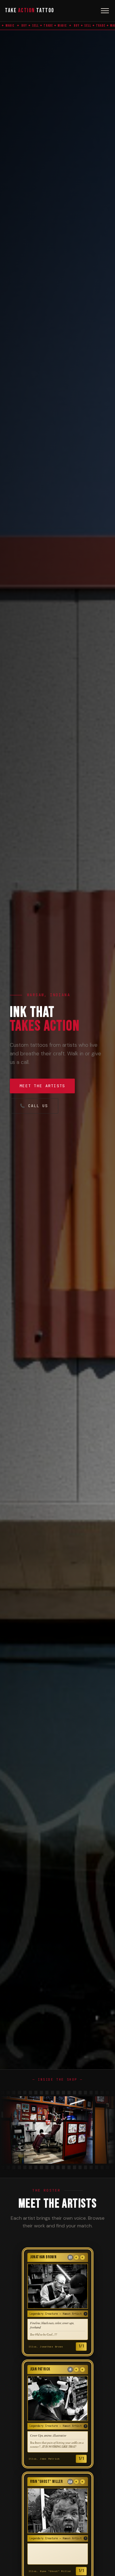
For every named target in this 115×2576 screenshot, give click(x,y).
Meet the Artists (42, 1086)
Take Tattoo (30, 11)
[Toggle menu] (105, 11)
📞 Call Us (34, 1106)
